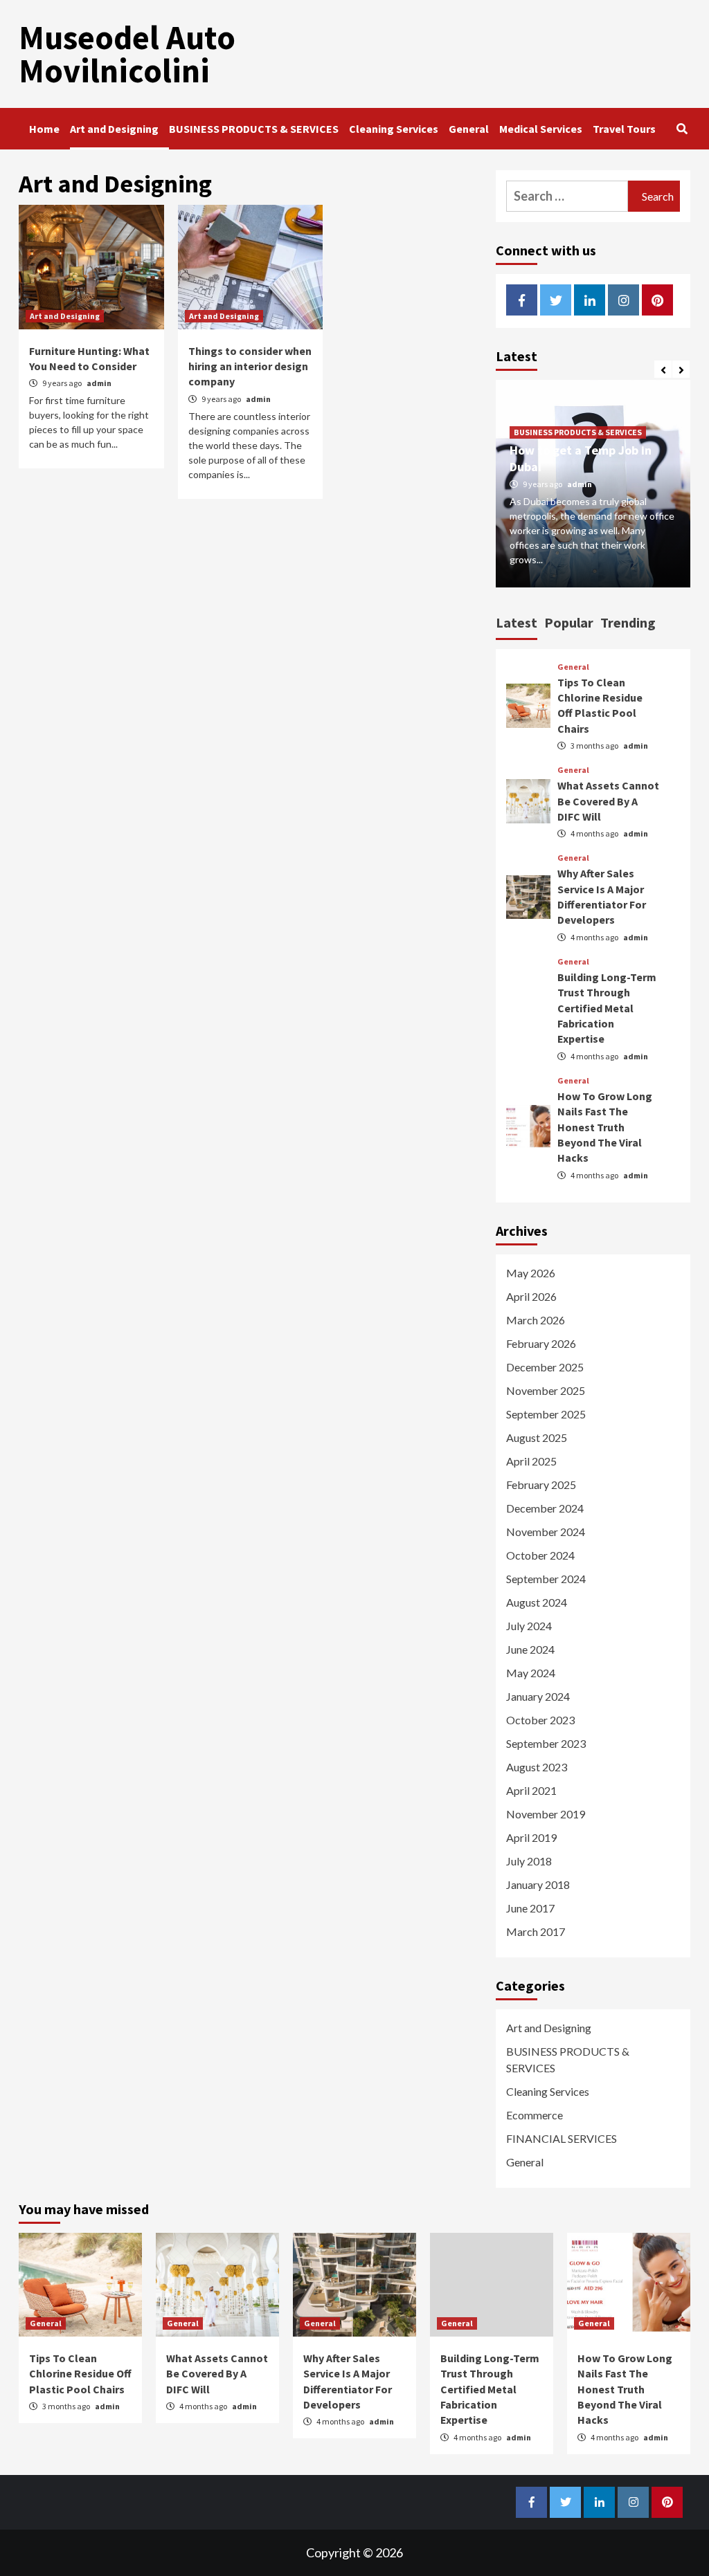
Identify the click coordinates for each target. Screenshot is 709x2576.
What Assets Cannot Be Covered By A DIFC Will (608, 801)
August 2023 (537, 1767)
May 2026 (531, 1273)
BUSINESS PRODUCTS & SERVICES (254, 129)
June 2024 (530, 1649)
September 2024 (546, 1579)
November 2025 (546, 1390)
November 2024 (546, 1532)
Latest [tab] (517, 622)
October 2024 (540, 1555)
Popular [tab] (569, 622)
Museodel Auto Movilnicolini (127, 54)
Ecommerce (535, 2115)
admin (99, 383)
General (469, 129)
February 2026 (541, 1343)
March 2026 (536, 1320)
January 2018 (538, 1884)
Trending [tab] (628, 622)
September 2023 (546, 1743)
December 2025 (545, 1367)
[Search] (682, 129)
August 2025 (537, 1437)
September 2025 (546, 1414)
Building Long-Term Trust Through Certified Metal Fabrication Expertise (607, 1008)
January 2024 (538, 1696)
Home (44, 129)
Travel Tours (624, 129)
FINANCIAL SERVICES (562, 2138)
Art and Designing (114, 129)
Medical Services (541, 129)
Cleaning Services (394, 129)
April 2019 (531, 1837)
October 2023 (540, 1720)
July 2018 (529, 1861)
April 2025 (531, 1461)
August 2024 (537, 1602)
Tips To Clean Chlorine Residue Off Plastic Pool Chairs (80, 2374)
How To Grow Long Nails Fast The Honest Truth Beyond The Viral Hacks (605, 1127)
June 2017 (530, 1908)
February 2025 (541, 1485)
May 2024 (531, 1673)
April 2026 (531, 1296)
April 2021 (531, 1790)
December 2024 (545, 1508)
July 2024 (529, 1626)
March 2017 (536, 1931)
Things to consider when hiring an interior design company (250, 366)
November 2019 (546, 1814)
